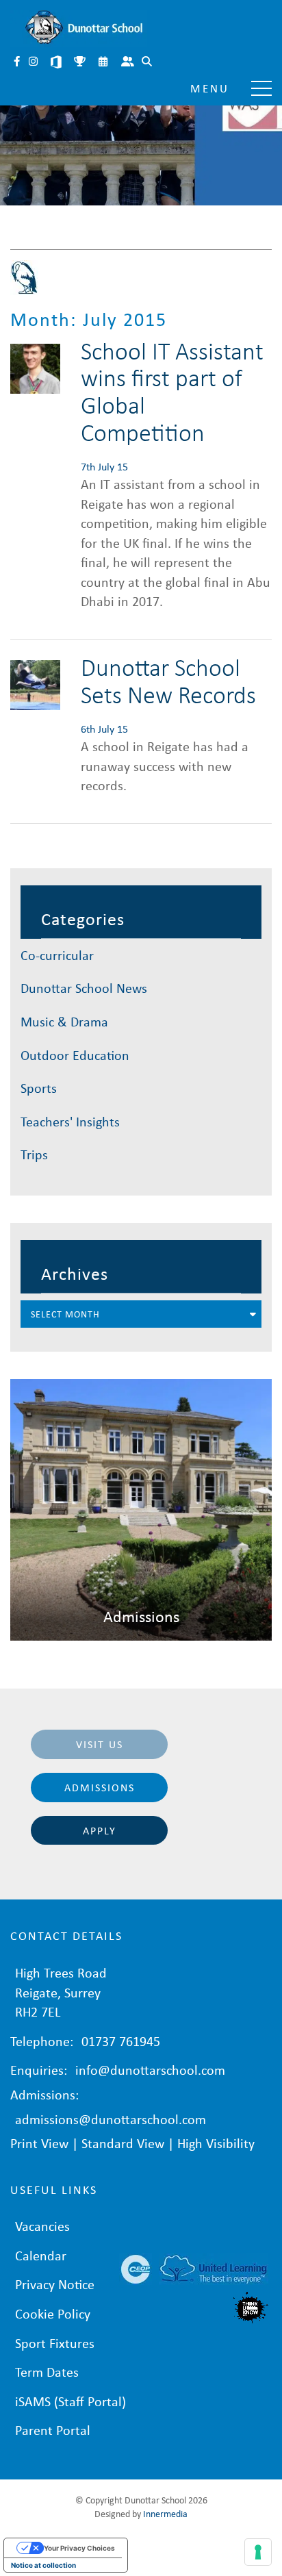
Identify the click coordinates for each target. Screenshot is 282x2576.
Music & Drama (64, 1021)
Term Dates (47, 2372)
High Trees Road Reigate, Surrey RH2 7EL (61, 1992)
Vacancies (42, 2226)
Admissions (100, 1787)
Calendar (104, 63)
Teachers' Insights (70, 1121)
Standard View (123, 2143)
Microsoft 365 (57, 63)
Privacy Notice (55, 2284)
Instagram (34, 63)
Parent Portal (129, 63)
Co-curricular (57, 955)
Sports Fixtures (81, 63)
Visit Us (100, 1744)
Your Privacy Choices (79, 2548)
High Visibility (216, 2143)
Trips (34, 1154)
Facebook (18, 63)
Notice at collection (43, 2565)
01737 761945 (121, 2041)
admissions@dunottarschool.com (111, 2119)
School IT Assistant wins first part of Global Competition (172, 391)
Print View (39, 2143)
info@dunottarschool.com (150, 2070)
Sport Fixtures (55, 2343)
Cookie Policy (53, 2313)
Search (148, 63)
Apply (100, 1830)
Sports (39, 1088)
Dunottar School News (84, 988)
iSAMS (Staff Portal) (70, 2401)
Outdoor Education (75, 1055)
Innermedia (165, 2513)
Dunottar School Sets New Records (168, 680)
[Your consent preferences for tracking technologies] (258, 2552)
